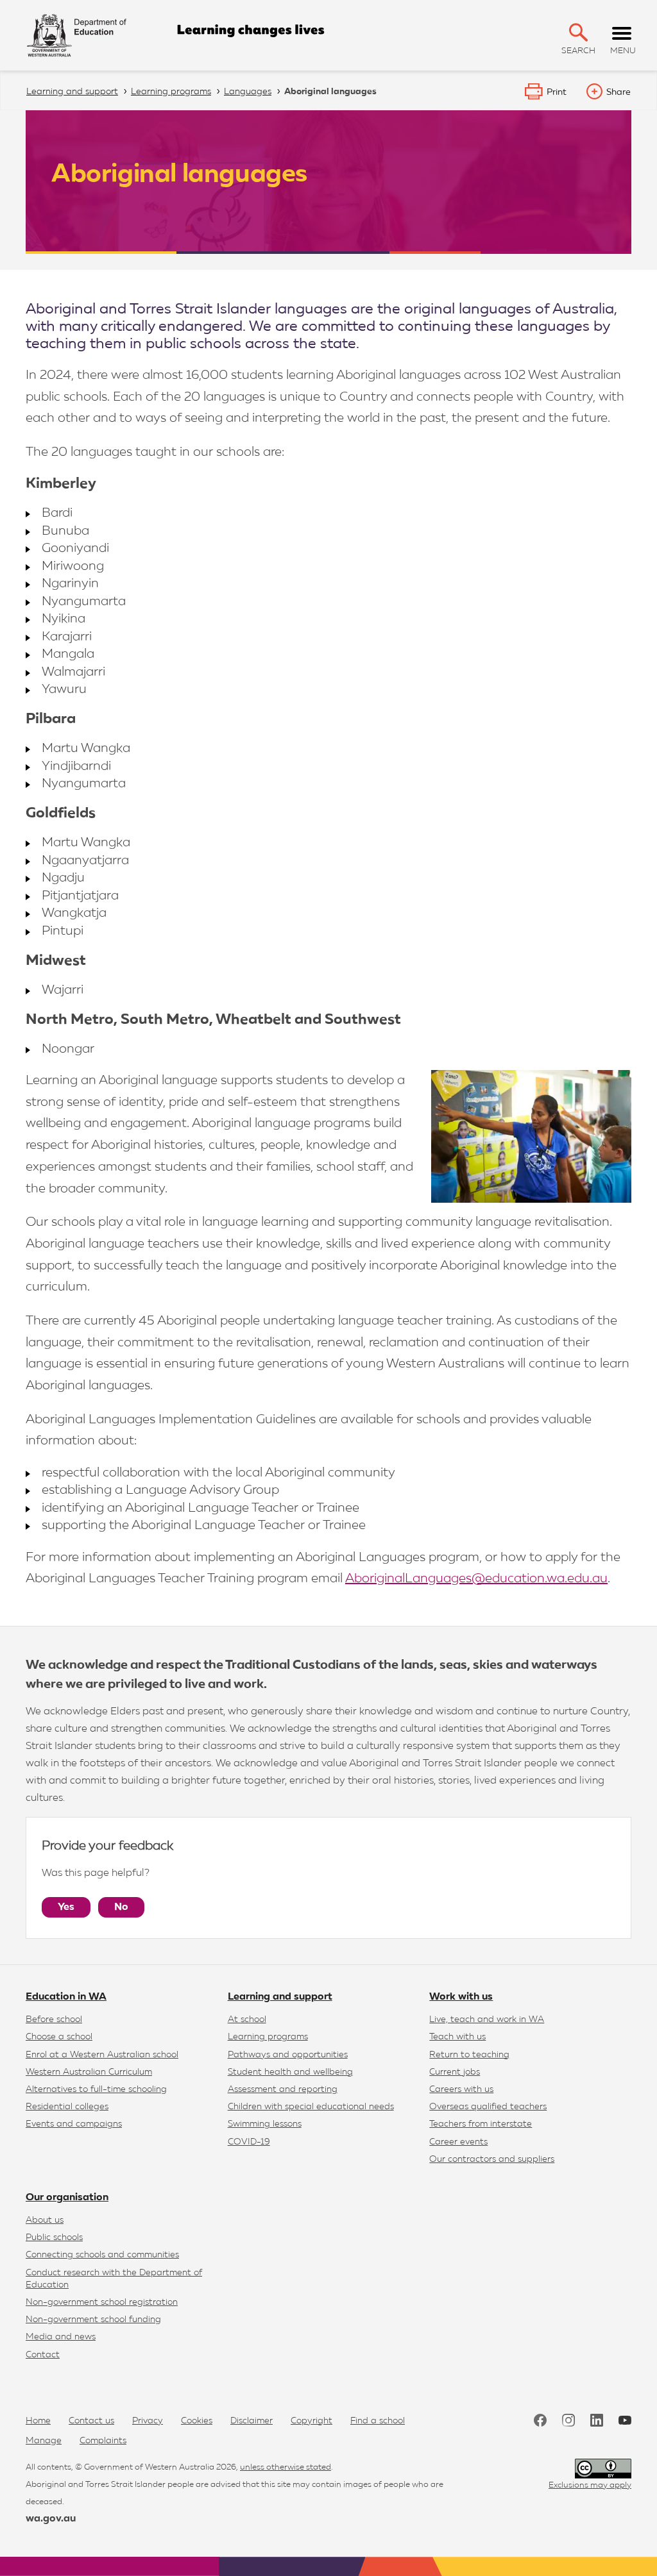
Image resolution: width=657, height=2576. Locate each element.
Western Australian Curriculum (89, 2072)
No (121, 1907)
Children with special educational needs (311, 2107)
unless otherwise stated (286, 2467)
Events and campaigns (74, 2124)
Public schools (54, 2237)
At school (247, 2020)
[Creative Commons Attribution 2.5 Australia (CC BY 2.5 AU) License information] (603, 2469)
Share (619, 92)
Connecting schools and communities (102, 2255)
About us (45, 2220)
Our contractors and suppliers (492, 2159)
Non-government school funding (93, 2320)
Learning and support (280, 1997)
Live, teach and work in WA (487, 2020)
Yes (66, 1907)
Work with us (461, 1997)
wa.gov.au (51, 2519)
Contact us (91, 2421)
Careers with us (461, 2089)
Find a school (378, 2421)
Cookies (197, 2421)
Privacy (148, 2421)
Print (557, 92)
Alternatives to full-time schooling (96, 2089)
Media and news (61, 2337)
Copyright (311, 2421)
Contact (43, 2355)
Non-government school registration (102, 2302)
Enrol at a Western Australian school (102, 2055)
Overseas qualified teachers (488, 2107)
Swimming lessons (265, 2124)
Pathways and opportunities (288, 2055)
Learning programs (268, 2037)
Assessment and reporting (283, 2089)
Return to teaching (469, 2055)
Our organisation (67, 2198)
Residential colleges (67, 2107)
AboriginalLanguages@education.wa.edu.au (476, 1578)
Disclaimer (252, 2421)
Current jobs (455, 2072)
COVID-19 (249, 2142)
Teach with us (457, 2037)
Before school (54, 2020)
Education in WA (66, 1997)
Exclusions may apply (590, 2485)
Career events (458, 2142)
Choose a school (59, 2037)
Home (38, 2421)
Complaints (103, 2441)
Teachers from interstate (481, 2124)
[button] (578, 32)
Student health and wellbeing (290, 2072)
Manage (44, 2441)
